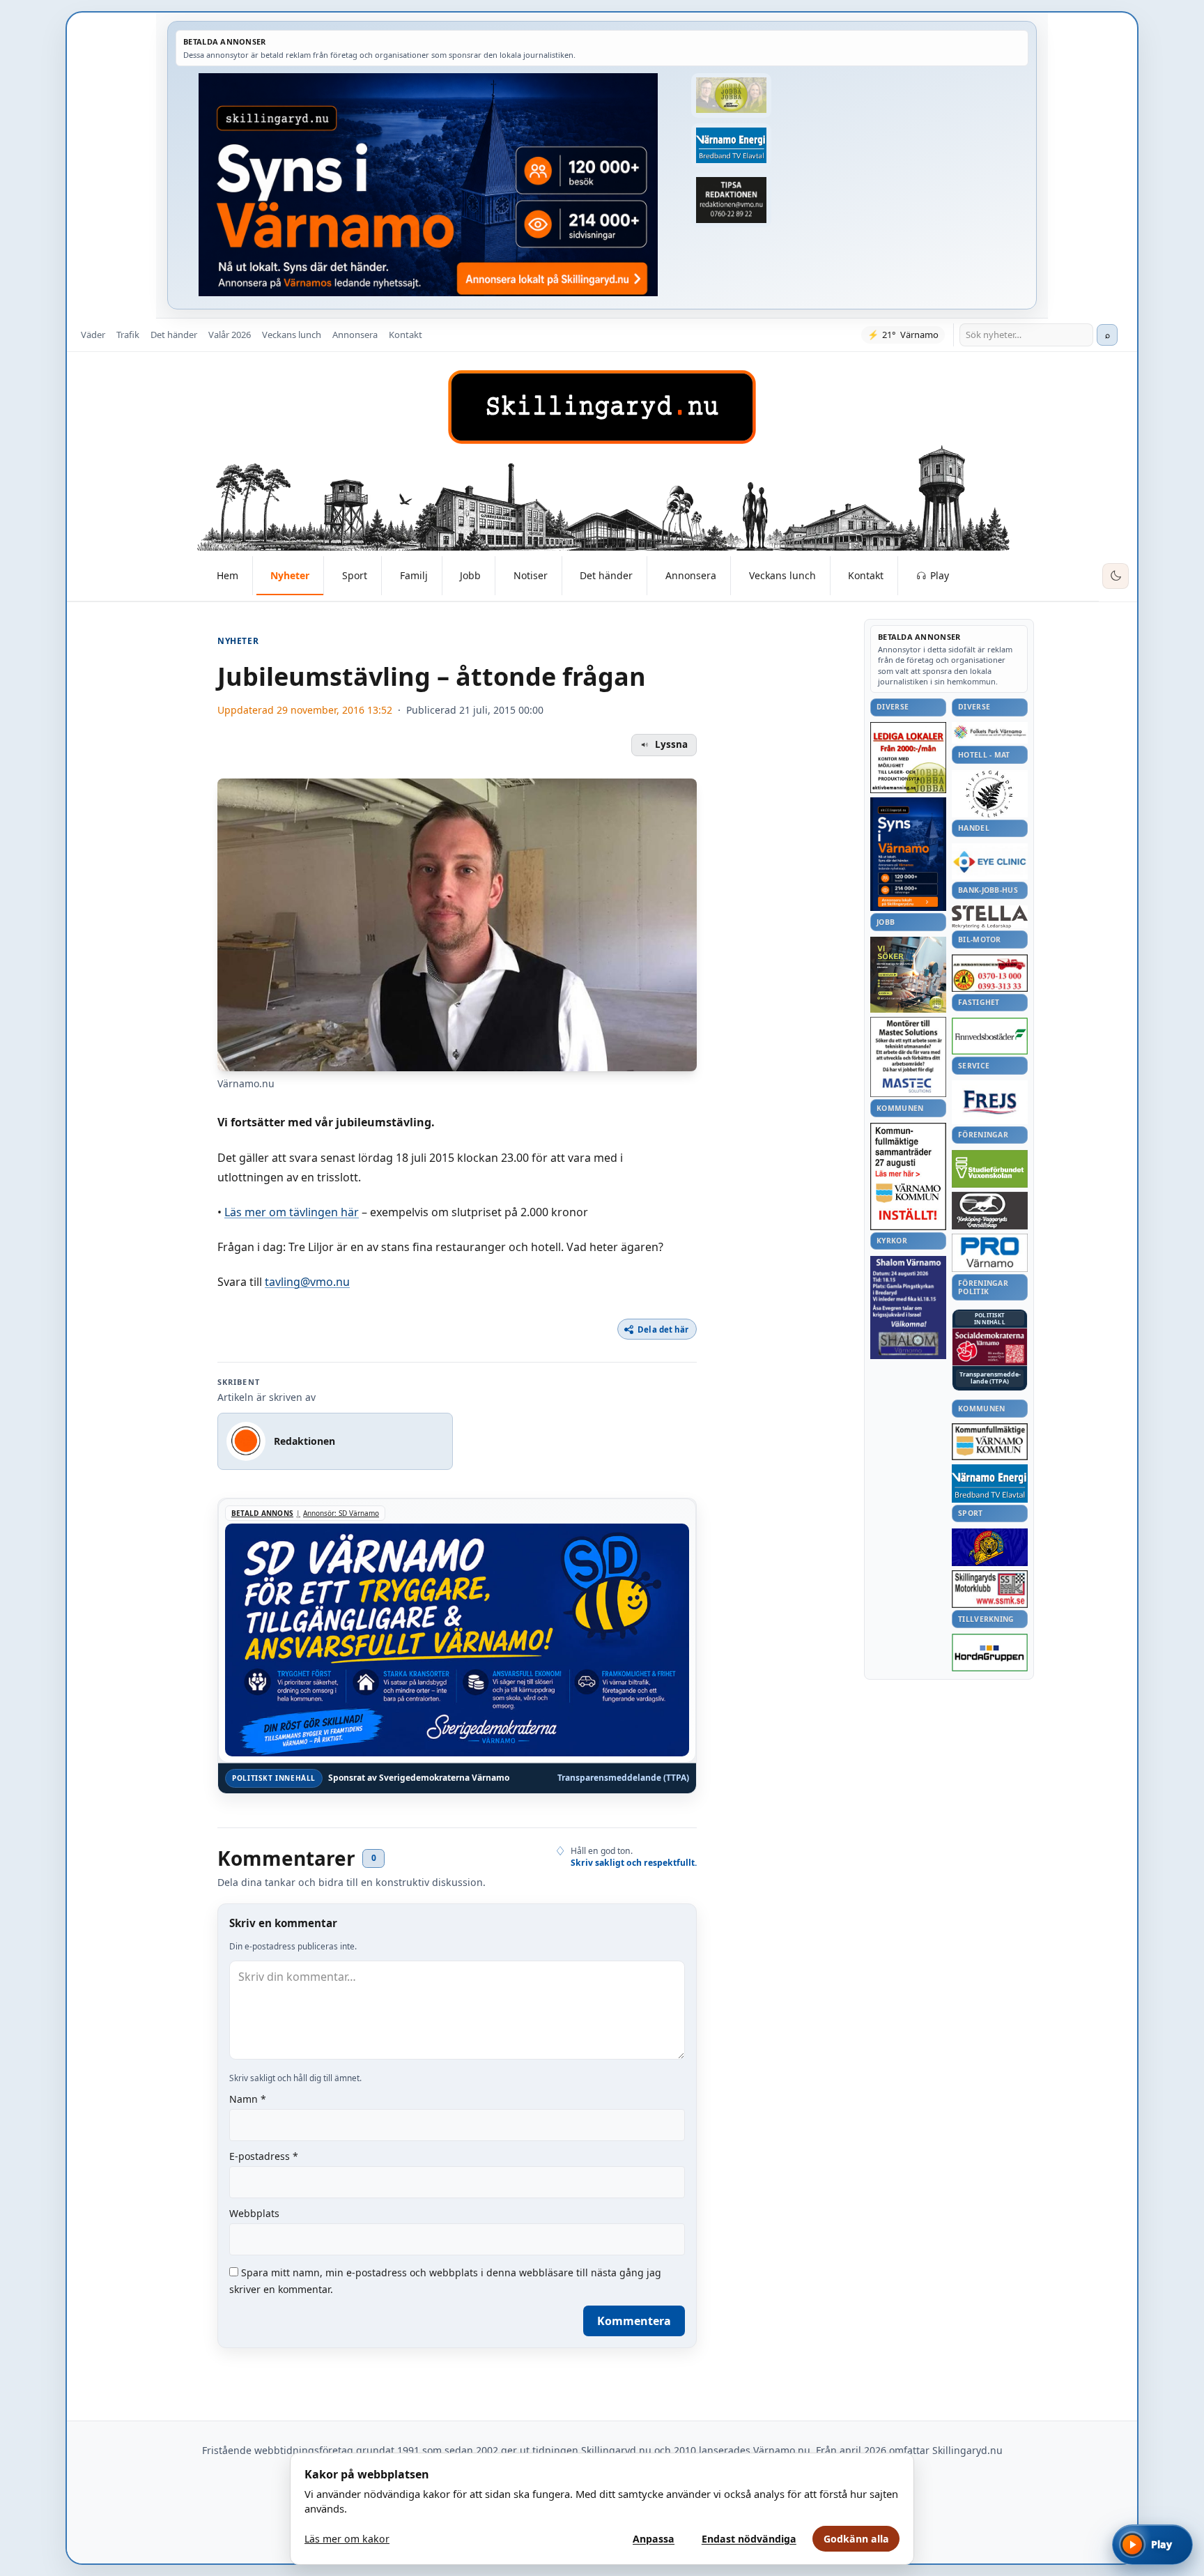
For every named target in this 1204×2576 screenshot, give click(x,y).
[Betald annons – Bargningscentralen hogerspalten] (990, 973)
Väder (93, 335)
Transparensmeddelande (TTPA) (623, 1778)
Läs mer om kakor (347, 2539)
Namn (248, 2099)
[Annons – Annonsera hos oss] (908, 854)
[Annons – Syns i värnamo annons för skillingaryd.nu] (428, 185)
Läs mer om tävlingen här (292, 1212)
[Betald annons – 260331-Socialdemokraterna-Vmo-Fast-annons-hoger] (990, 1347)
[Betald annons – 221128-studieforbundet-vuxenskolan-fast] (990, 1169)
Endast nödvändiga (749, 2539)
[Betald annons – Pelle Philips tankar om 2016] (731, 146)
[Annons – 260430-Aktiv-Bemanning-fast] (731, 95)
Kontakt (406, 335)
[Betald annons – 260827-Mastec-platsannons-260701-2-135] (908, 1057)
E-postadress (264, 2156)
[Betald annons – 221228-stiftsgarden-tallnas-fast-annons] (990, 794)
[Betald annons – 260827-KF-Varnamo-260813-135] (908, 1176)
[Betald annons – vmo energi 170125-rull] (990, 1483)
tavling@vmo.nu (307, 1282)
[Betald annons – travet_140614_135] (990, 1211)
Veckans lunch (292, 335)
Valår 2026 (230, 335)
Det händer (174, 335)
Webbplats (254, 2213)
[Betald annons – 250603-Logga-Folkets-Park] (990, 733)
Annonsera (355, 335)
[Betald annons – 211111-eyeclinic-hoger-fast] (990, 861)
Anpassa (654, 2539)
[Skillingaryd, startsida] (602, 407)
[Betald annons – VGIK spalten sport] (990, 1547)
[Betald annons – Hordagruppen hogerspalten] (990, 1653)
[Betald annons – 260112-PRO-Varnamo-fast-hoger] (990, 1253)
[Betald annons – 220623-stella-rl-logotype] (990, 917)
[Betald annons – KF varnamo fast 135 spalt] (990, 1442)
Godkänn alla (856, 2539)
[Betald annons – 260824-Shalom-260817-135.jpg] (908, 1308)
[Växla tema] (1116, 576)
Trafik (128, 335)
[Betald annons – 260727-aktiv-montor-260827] (908, 975)
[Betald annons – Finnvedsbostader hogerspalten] (990, 1036)
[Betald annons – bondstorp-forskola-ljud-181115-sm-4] (731, 200)
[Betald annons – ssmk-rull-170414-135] (990, 1589)
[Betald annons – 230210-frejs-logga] (990, 1102)
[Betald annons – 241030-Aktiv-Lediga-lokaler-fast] (908, 758)
